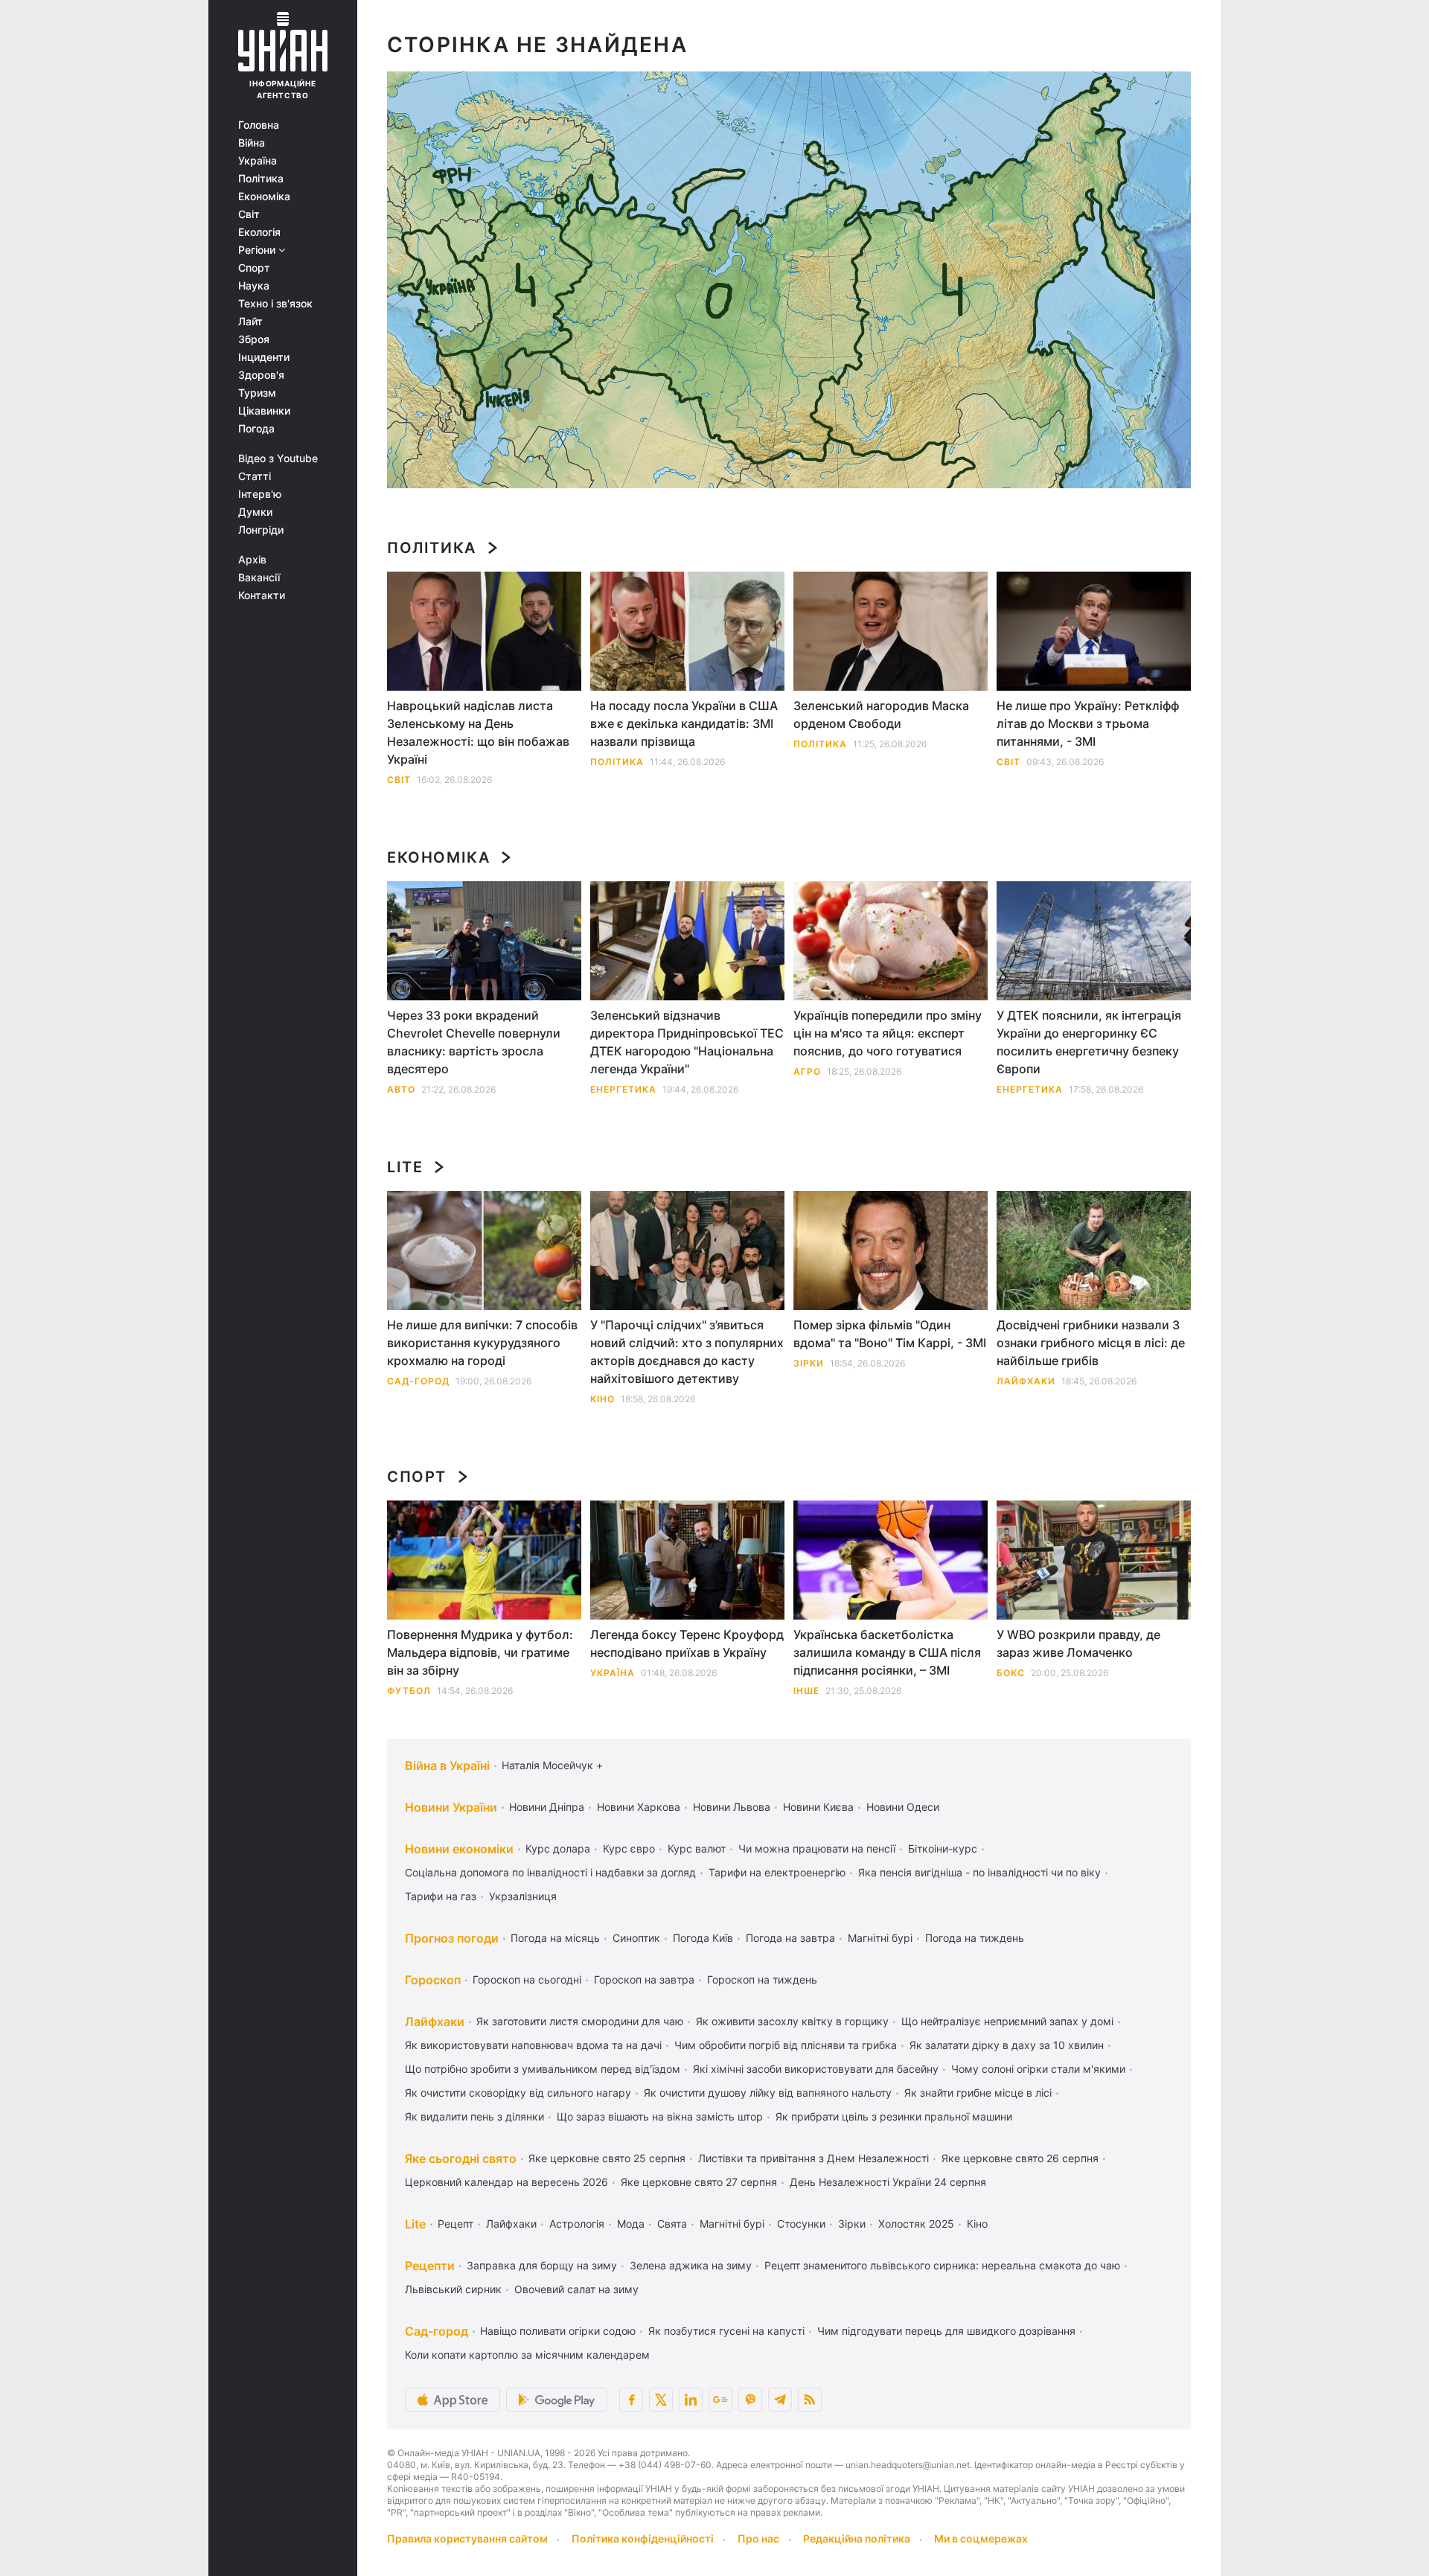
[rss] (810, 2400)
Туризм (257, 393)
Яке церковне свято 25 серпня (607, 2158)
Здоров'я (261, 375)
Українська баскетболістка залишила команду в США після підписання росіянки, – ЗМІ (887, 1652)
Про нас (758, 2538)
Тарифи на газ (441, 1896)
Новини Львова (732, 1807)
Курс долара (558, 1848)
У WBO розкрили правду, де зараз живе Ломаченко (1078, 1643)
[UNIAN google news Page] (720, 2400)
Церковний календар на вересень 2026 (506, 2182)
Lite (405, 1167)
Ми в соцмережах (981, 2538)
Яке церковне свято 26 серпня (1020, 2158)
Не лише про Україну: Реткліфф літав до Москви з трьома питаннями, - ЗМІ (1088, 723)
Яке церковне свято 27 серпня (699, 2182)
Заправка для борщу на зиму (542, 2265)
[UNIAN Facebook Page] (631, 2400)
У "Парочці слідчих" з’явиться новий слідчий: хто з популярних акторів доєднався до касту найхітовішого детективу (687, 1352)
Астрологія (577, 2224)
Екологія (259, 232)
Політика (261, 179)
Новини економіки (459, 1849)
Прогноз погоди (452, 1938)
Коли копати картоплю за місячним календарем (527, 2355)
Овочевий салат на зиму (576, 2289)
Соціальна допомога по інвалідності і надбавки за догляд (550, 1872)
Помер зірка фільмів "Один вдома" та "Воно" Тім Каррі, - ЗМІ (890, 1334)
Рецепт (455, 2224)
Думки (255, 512)
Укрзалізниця (523, 1896)
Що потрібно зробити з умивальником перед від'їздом (543, 2069)
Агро (807, 1071)
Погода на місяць (555, 1938)
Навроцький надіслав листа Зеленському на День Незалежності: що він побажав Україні (478, 732)
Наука (254, 286)
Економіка (264, 196)
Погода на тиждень (975, 1938)
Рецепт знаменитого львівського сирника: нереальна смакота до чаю (942, 2265)
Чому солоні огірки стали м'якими (1038, 2069)
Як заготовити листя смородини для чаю (580, 2021)
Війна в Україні (447, 1765)
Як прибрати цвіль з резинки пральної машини (894, 2116)
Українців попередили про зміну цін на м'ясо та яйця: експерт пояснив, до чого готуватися (888, 1033)
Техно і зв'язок (275, 304)
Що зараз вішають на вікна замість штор (660, 2116)
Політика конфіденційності (643, 2538)
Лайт (250, 322)
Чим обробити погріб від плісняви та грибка (786, 2045)
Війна (252, 143)
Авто (401, 1089)
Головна (259, 125)
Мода (631, 2224)
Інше (806, 1691)
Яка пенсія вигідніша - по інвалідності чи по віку (979, 1872)
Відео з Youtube (278, 458)
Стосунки (801, 2224)
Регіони (258, 250)
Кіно (602, 1399)
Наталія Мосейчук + (552, 1765)
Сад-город (418, 1381)
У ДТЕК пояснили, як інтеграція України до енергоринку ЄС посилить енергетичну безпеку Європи (1089, 1042)
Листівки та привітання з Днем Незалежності (813, 2158)
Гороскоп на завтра (644, 1979)
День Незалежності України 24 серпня (888, 2182)
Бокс (1011, 1673)
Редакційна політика (857, 2538)
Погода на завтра (790, 1938)
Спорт (254, 268)
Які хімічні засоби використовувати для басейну (816, 2069)
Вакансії (259, 578)
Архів (252, 560)
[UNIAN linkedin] (691, 2400)
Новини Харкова (639, 1807)
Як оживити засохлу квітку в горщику (792, 2021)
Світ (249, 214)
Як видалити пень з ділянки (474, 2116)
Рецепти (430, 2266)
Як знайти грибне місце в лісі (978, 2093)
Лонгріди (261, 530)
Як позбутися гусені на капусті (726, 2331)
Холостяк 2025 (916, 2224)
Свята (672, 2224)
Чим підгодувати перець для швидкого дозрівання (946, 2331)
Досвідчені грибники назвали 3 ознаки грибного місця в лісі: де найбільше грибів (1091, 1343)
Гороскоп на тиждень (762, 1979)
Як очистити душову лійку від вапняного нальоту (768, 2093)
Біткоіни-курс (943, 1848)
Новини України (451, 1807)
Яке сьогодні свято (461, 2158)
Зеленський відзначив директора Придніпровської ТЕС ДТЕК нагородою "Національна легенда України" (687, 1042)
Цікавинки (264, 411)
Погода (256, 429)
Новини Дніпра (547, 1807)
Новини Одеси (903, 1807)
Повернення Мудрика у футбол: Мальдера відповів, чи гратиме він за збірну (480, 1652)
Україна (258, 161)
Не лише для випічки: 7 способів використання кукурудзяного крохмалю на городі (482, 1343)
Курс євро (629, 1848)
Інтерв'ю (260, 494)
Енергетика (623, 1089)
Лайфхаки (1026, 1381)
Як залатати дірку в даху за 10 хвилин (1007, 2045)
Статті (255, 476)
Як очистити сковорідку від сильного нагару (518, 2093)
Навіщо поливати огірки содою (558, 2331)
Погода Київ (703, 1938)
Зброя (254, 339)
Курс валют (697, 1848)
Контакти (262, 595)
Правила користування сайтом (467, 2538)
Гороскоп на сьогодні (527, 1979)
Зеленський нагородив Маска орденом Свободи (881, 715)
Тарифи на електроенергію (777, 1872)
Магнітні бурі (880, 1938)
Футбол (409, 1691)
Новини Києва (818, 1807)
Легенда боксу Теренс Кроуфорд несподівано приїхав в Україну (687, 1643)
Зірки (809, 1363)
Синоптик (636, 1938)
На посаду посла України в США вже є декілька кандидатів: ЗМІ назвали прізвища (684, 723)
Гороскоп (433, 1980)
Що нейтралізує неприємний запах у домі (1007, 2021)
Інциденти (264, 357)
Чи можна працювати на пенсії (817, 1848)
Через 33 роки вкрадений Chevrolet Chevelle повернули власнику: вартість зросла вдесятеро (474, 1042)
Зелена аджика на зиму (691, 2265)
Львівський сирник (453, 2289)
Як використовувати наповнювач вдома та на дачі (533, 2045)
